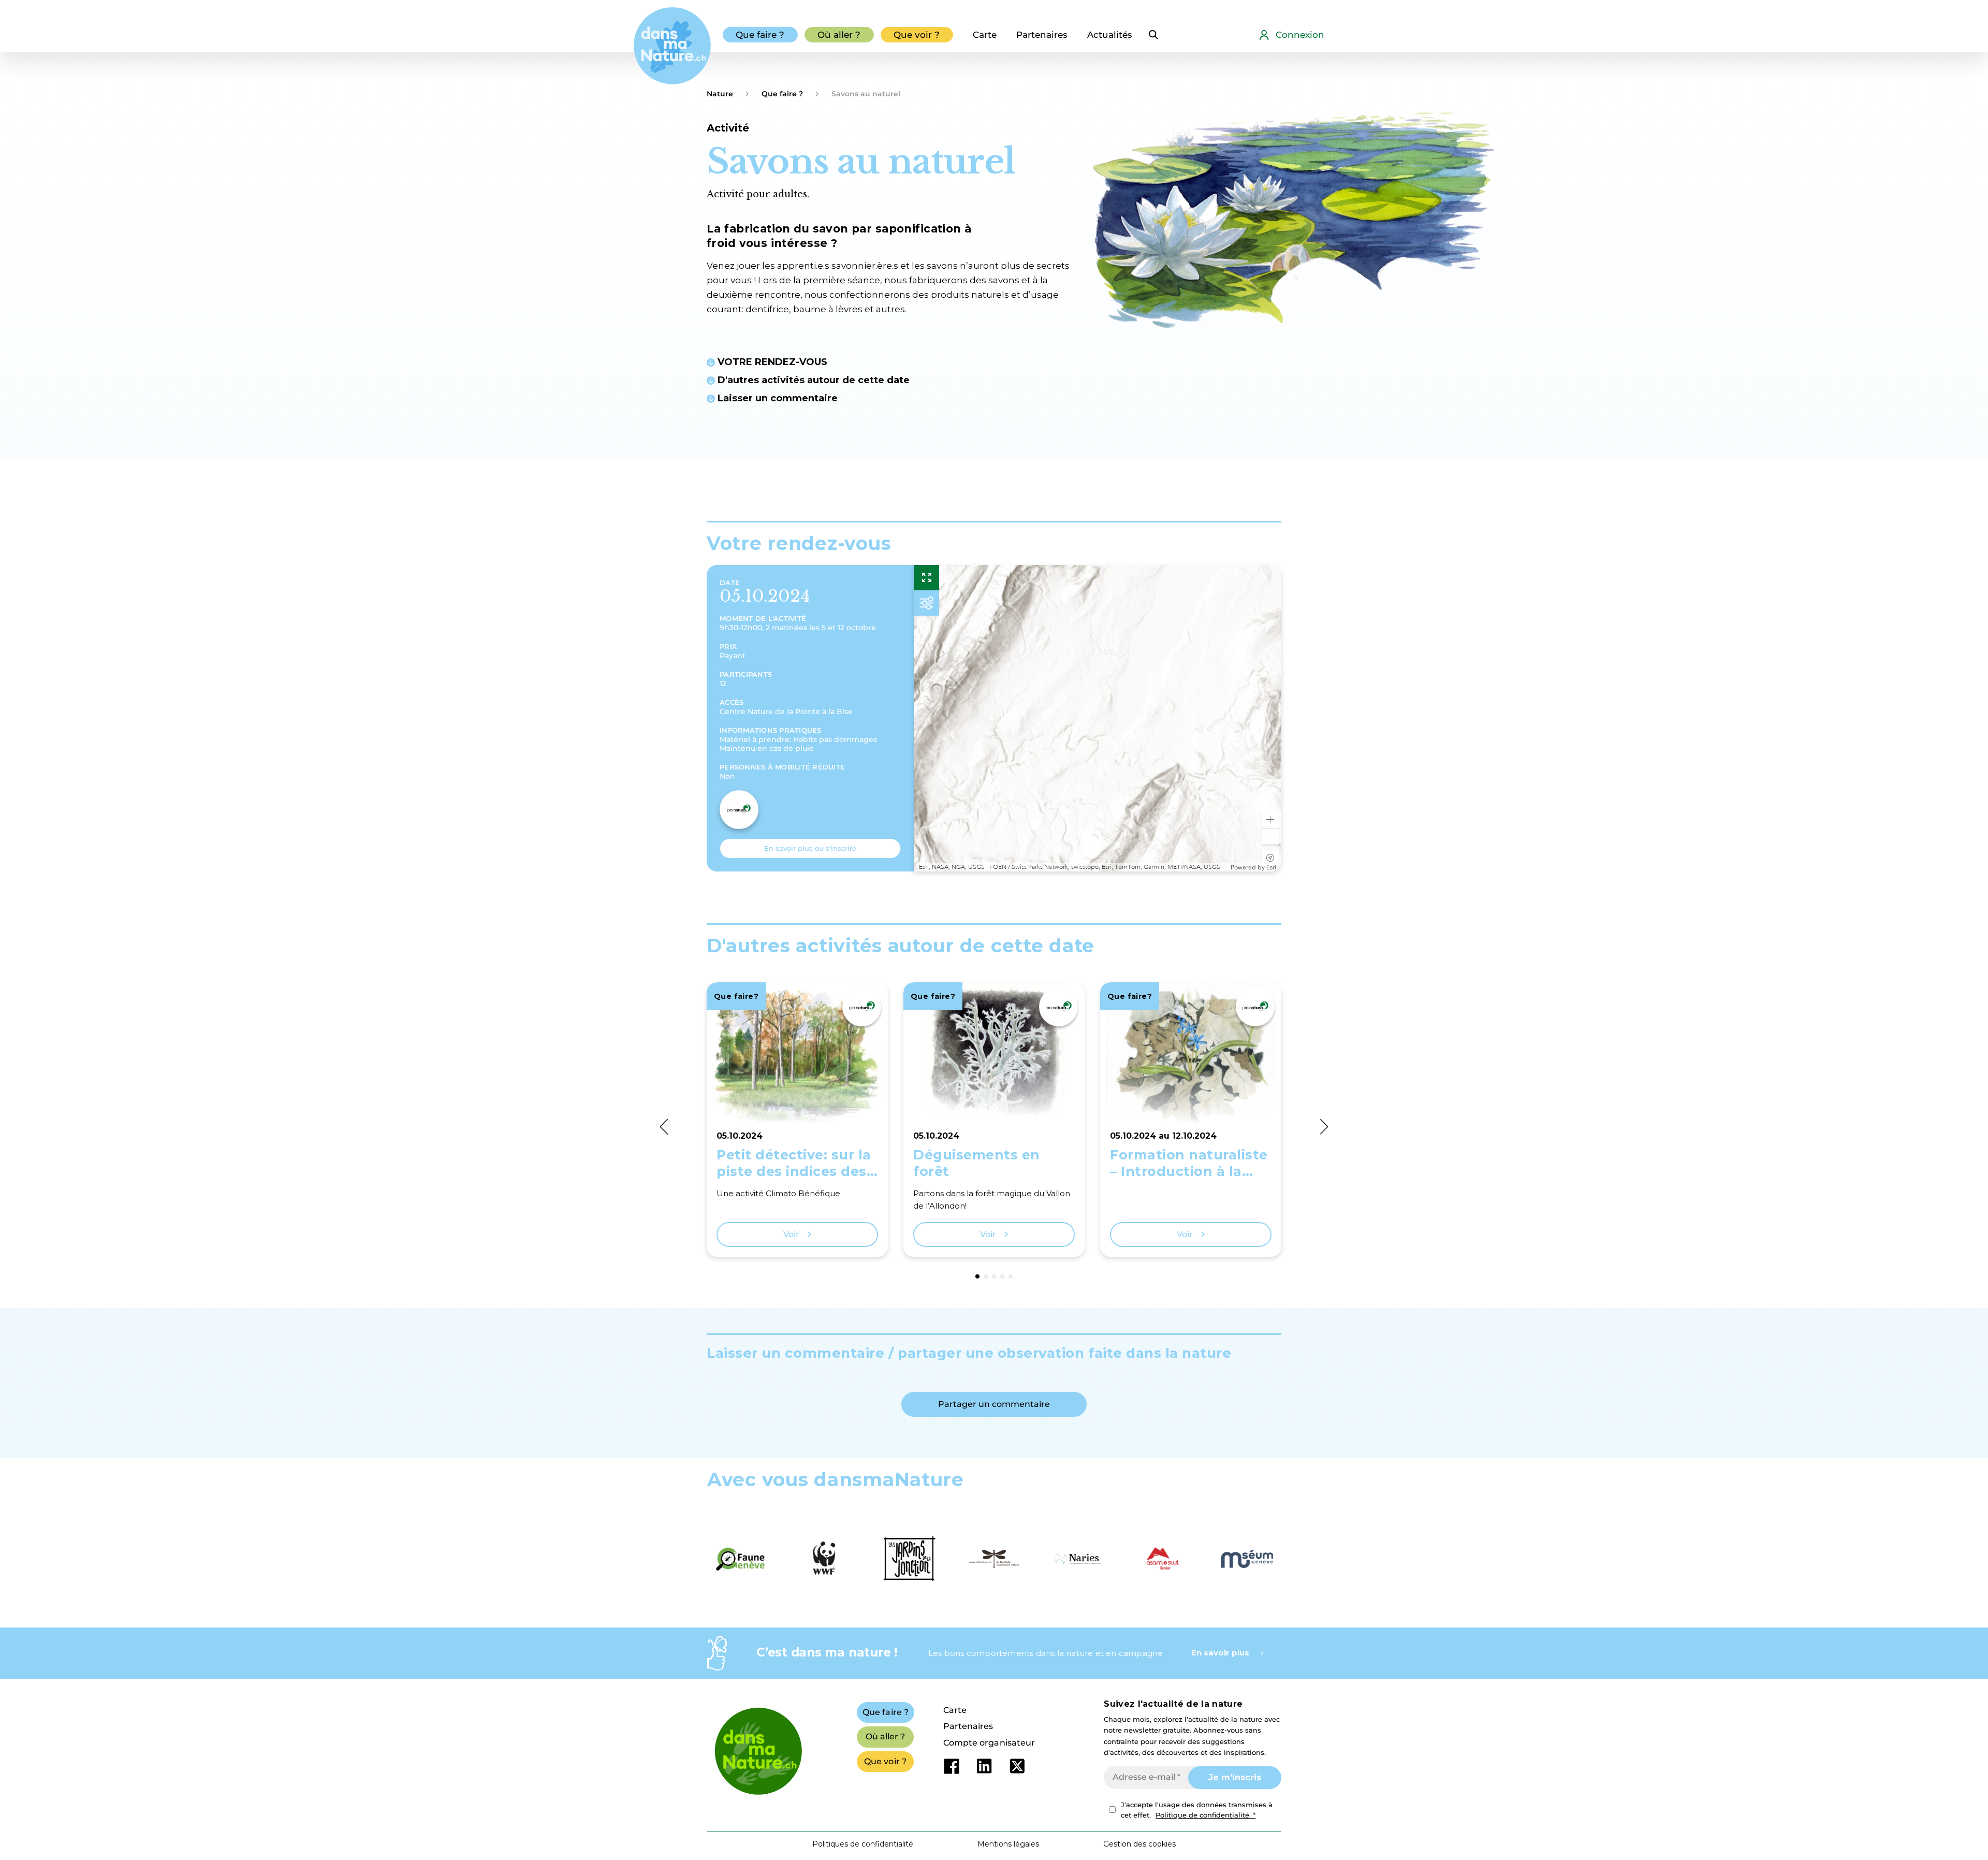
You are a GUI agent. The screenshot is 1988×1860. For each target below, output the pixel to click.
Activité (728, 128)
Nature (720, 94)
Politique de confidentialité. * (1205, 1815)
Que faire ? (782, 94)
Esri (1271, 867)
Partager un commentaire (994, 1404)
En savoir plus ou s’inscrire (810, 848)
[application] (1098, 718)
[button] (1270, 820)
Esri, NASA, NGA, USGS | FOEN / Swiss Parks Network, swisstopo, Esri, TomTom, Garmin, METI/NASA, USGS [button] (1070, 867)
